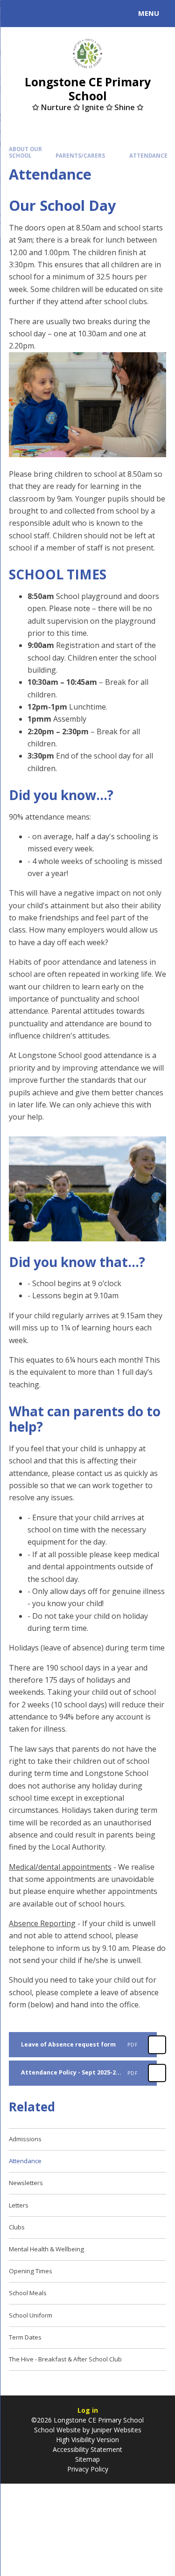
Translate (78, 15)
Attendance (148, 156)
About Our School (25, 152)
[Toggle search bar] (18, 14)
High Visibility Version (87, 2440)
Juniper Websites (116, 2430)
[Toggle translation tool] (41, 14)
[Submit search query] (114, 12)
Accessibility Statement (87, 2449)
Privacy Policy (88, 2469)
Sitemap (87, 2459)
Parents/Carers (80, 156)
